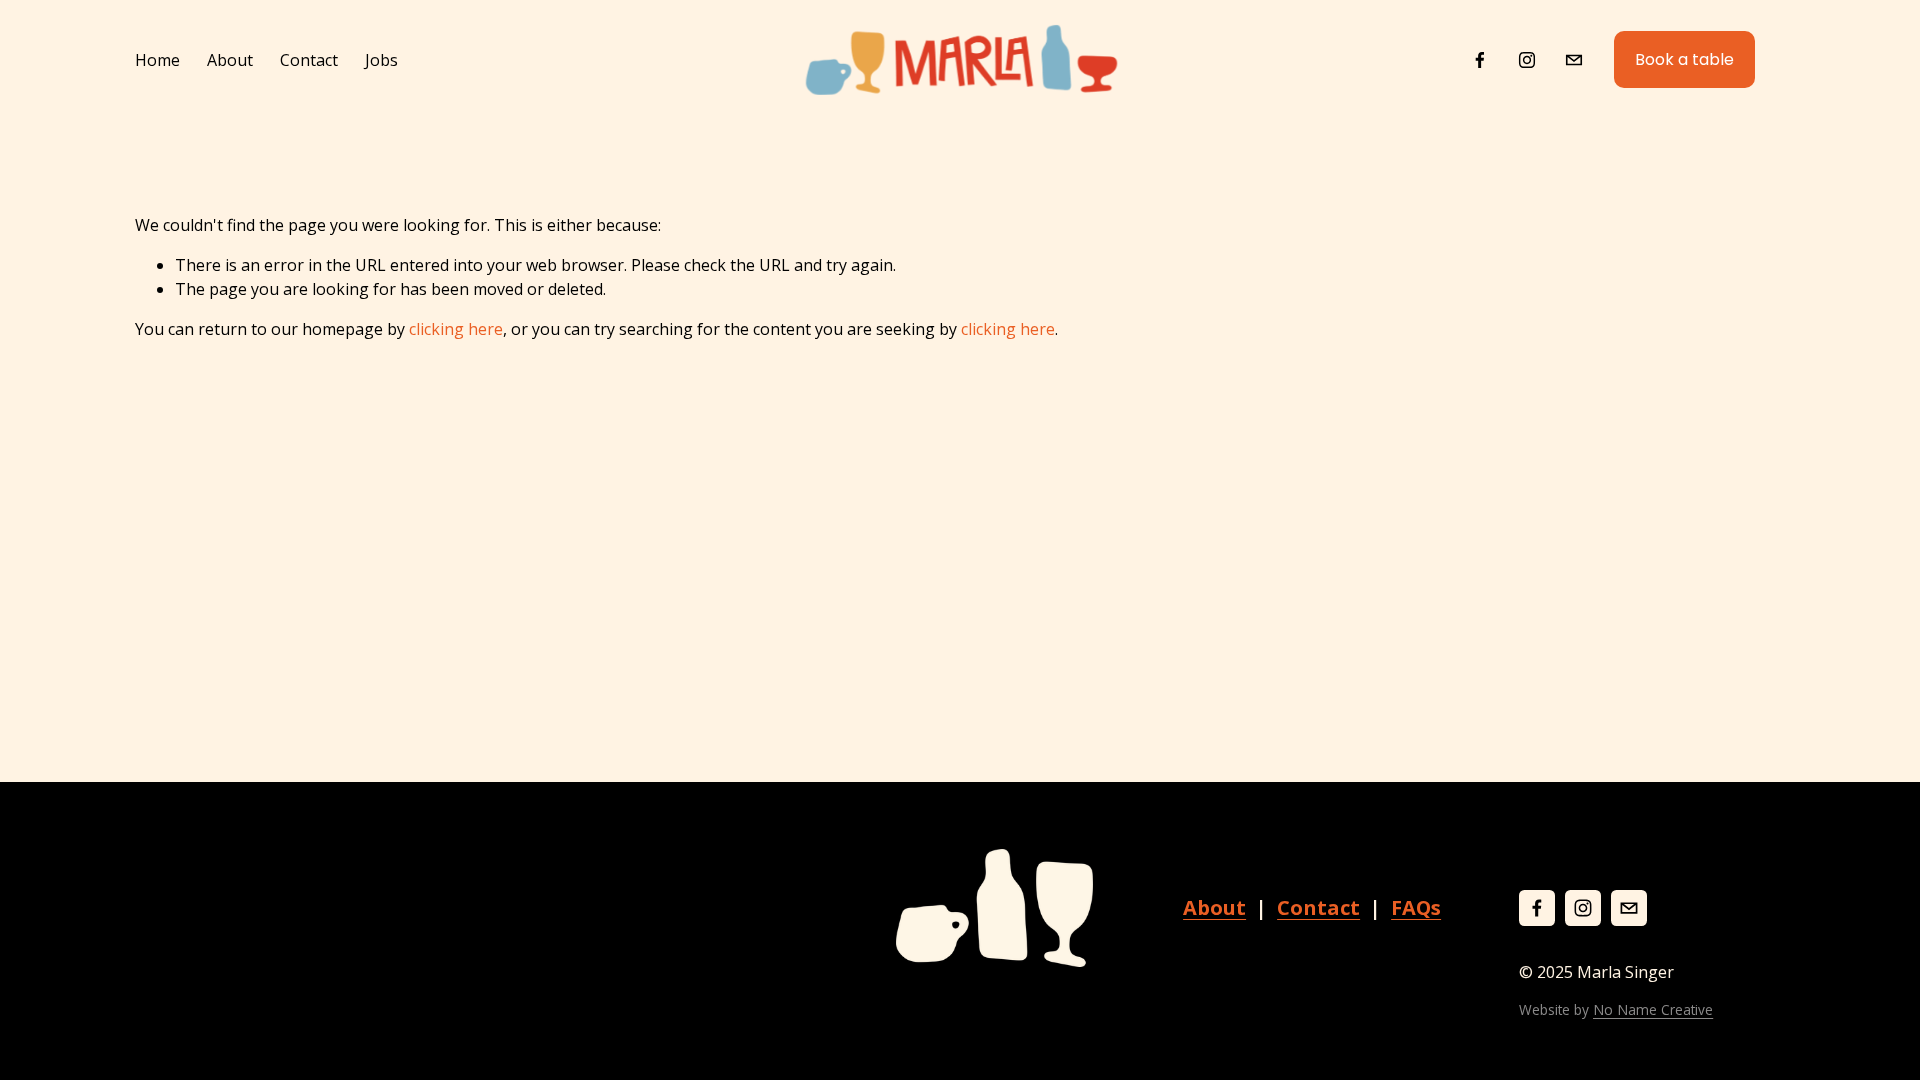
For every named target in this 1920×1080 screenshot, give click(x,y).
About (230, 60)
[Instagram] (1527, 60)
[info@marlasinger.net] (1574, 60)
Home (157, 60)
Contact (309, 60)
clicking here (456, 329)
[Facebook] (1480, 60)
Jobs (381, 60)
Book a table (1684, 59)
